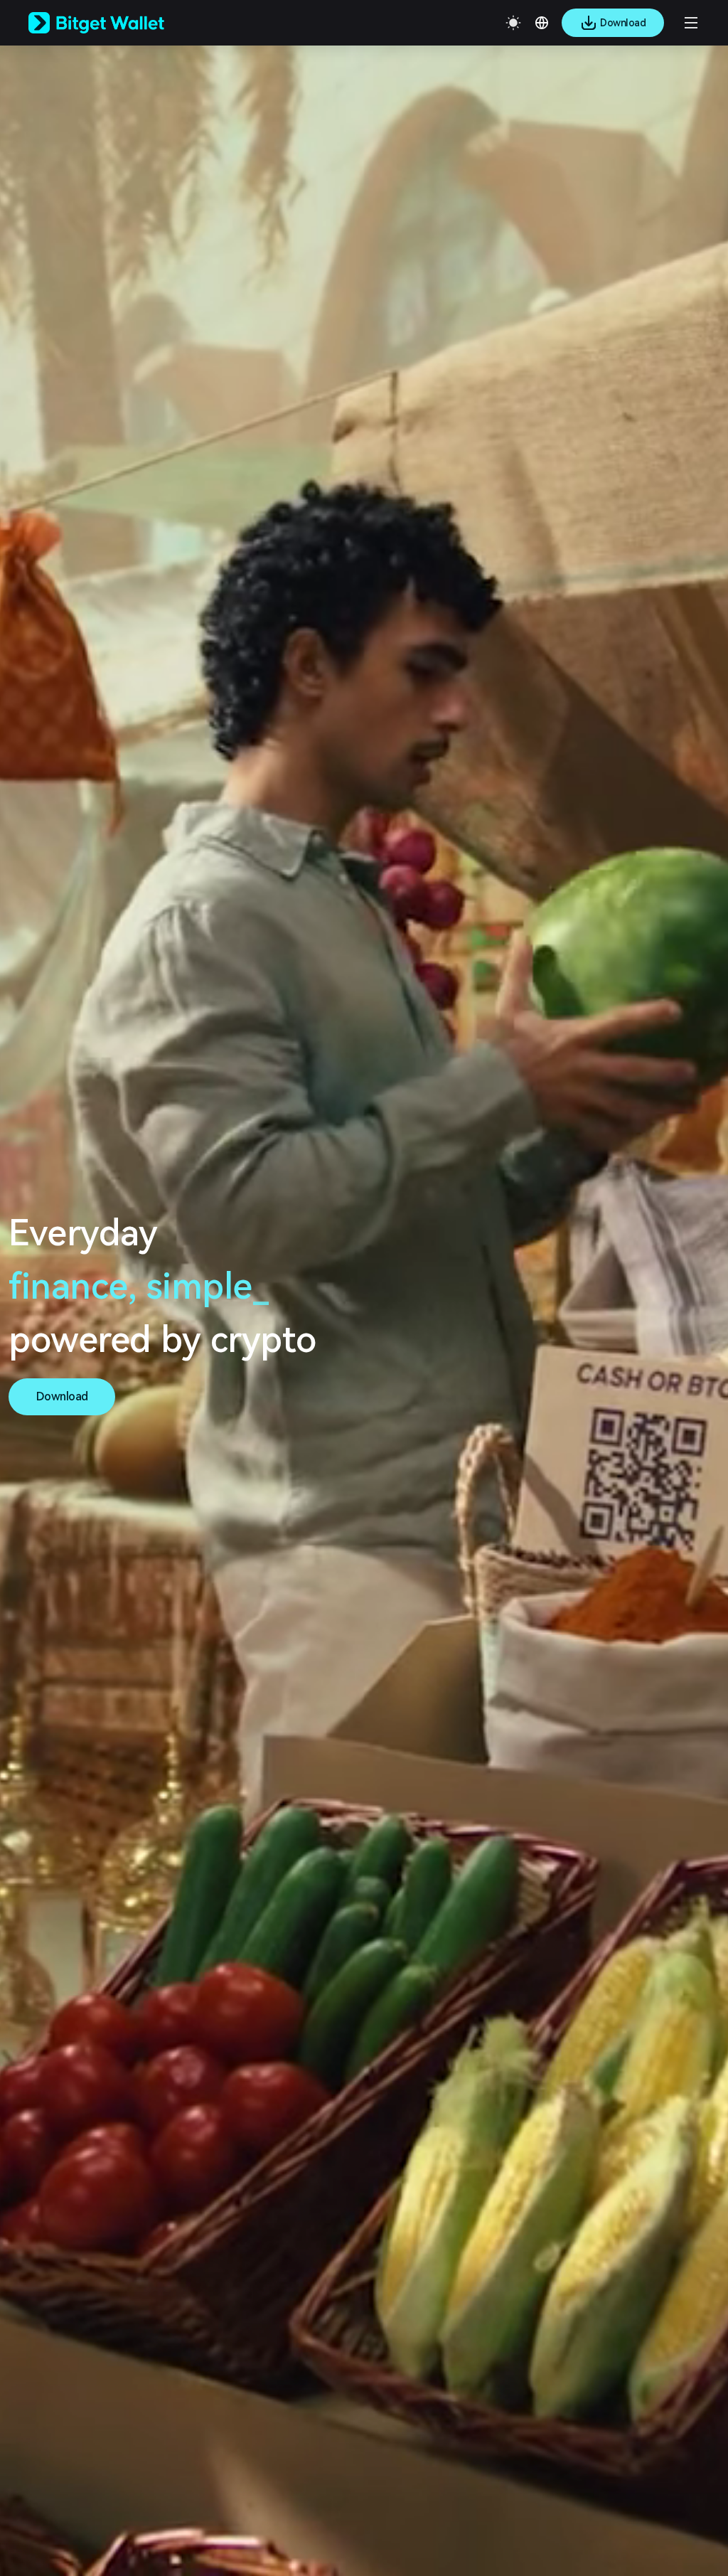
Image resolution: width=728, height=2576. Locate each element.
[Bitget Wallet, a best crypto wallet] (114, 23)
